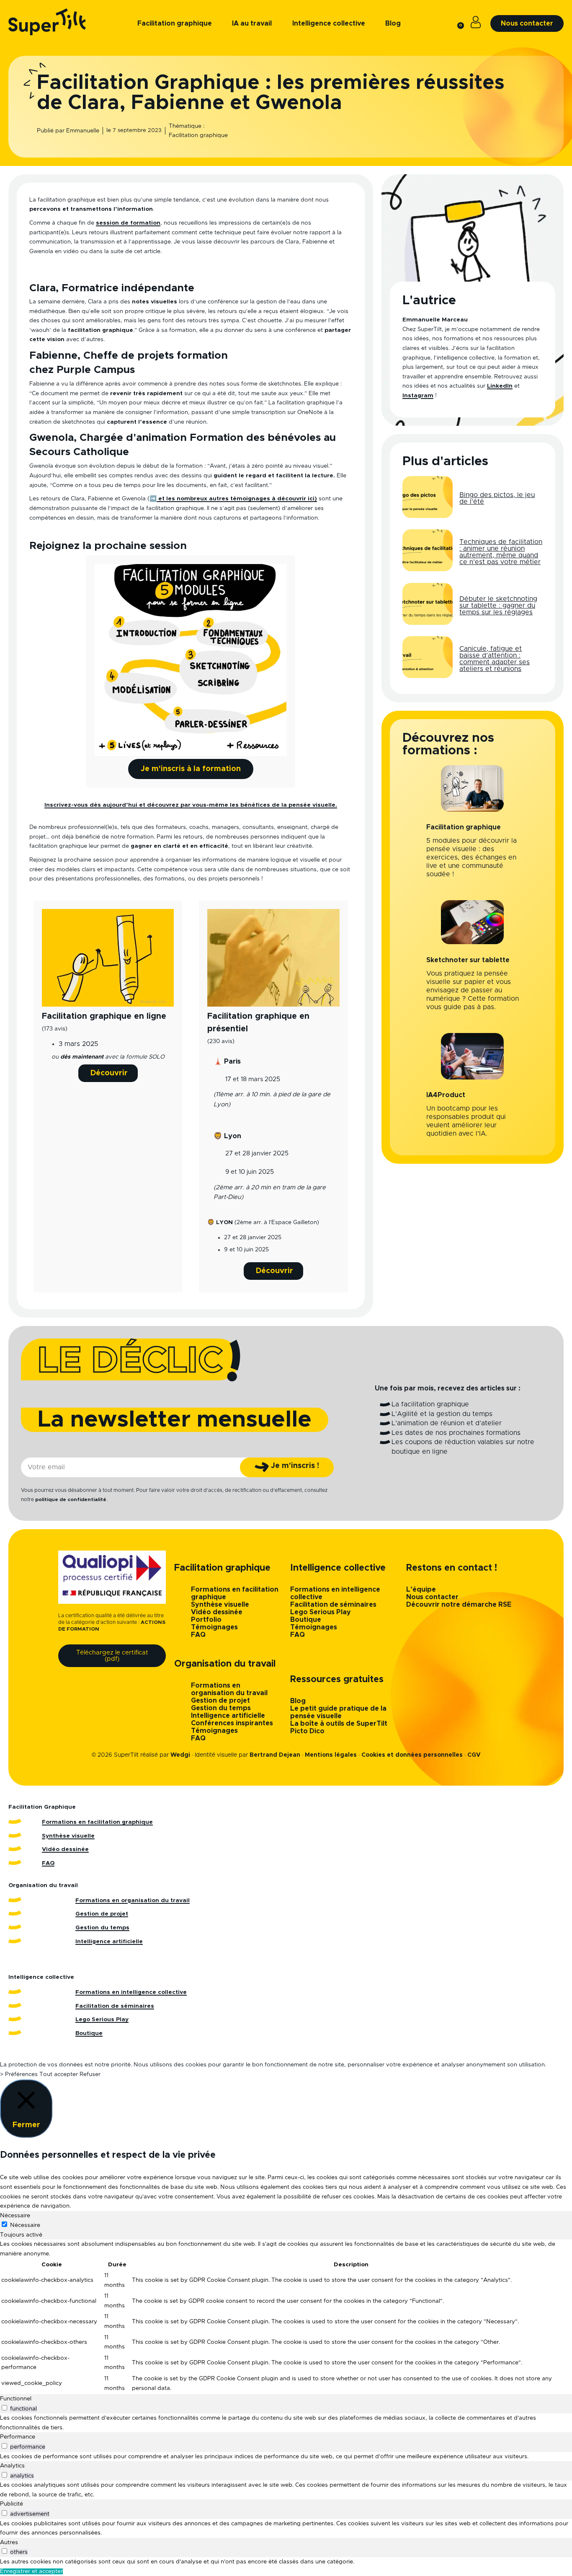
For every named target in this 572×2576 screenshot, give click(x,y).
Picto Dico (307, 1731)
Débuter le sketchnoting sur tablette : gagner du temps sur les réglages (498, 606)
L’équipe (421, 1590)
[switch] (4, 2408)
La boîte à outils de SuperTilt (339, 1724)
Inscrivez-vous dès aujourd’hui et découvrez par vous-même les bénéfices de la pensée (178, 805)
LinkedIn (500, 386)
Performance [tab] (18, 2437)
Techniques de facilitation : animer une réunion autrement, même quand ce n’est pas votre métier (501, 552)
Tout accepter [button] (59, 2074)
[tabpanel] (286, 2317)
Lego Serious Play (321, 1612)
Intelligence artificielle (228, 1716)
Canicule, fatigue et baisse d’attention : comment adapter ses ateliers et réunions (495, 659)
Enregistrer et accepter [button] (31, 2571)
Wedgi (180, 1755)
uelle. (329, 805)
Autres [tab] (9, 2542)
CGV (474, 1755)
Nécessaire (25, 2225)
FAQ (198, 1635)
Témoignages (214, 1627)
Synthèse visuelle (220, 1605)
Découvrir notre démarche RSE (459, 1605)
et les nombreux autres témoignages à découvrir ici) (237, 499)
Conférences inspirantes (232, 1723)
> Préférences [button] (19, 2074)
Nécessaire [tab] (15, 2216)
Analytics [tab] (12, 2466)
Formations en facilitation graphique (97, 1822)
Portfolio (206, 1620)
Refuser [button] (90, 2074)
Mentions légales (331, 1755)
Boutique (306, 1620)
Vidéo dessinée (217, 1612)
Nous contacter (432, 1597)
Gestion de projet (220, 1701)
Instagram (418, 396)
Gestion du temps (221, 1708)
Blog (298, 1701)
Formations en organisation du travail (133, 1900)
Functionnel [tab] (16, 2399)
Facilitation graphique (198, 135)
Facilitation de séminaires (333, 1605)
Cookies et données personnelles (412, 1755)
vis (316, 805)
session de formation (128, 223)
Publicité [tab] (12, 2504)
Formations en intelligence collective (131, 1992)
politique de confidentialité (71, 1499)
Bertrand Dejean (275, 1755)
